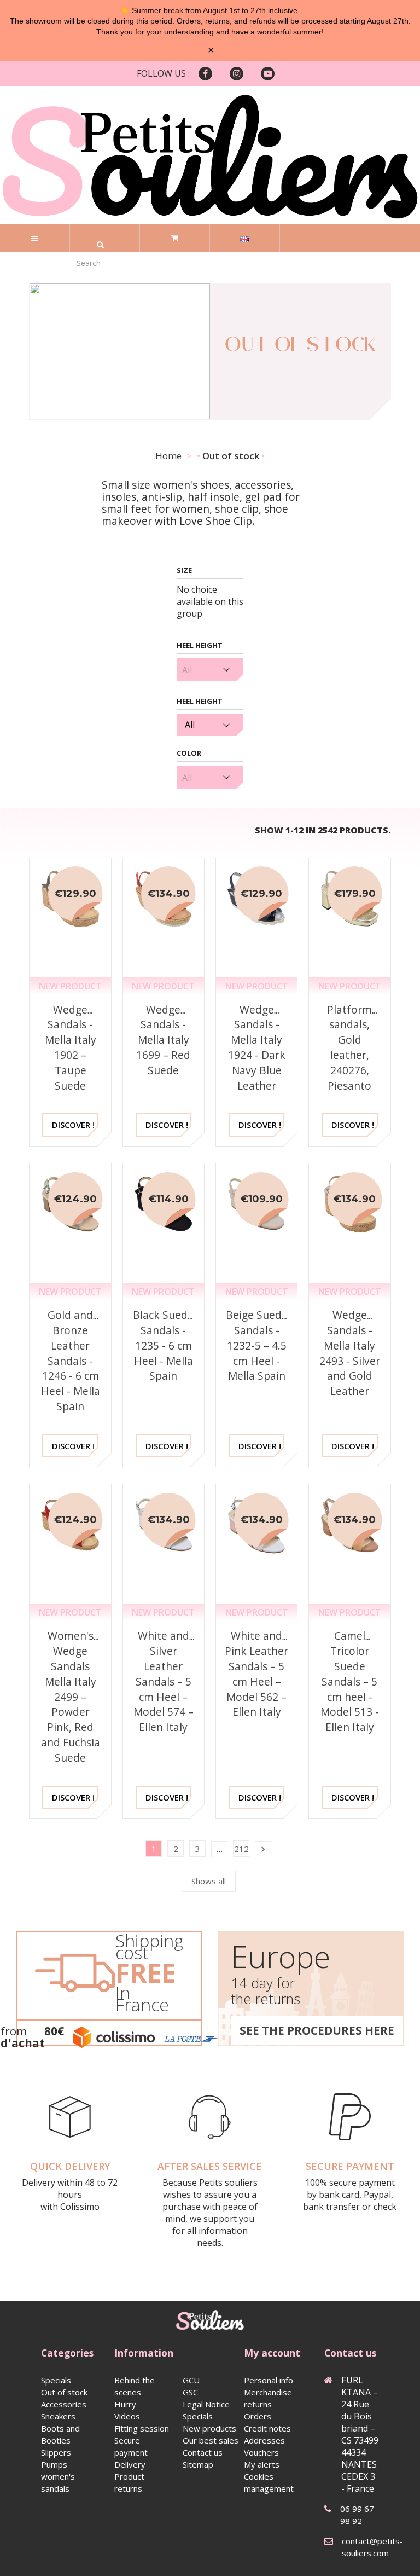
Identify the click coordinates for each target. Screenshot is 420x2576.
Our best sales (211, 2440)
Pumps (54, 2464)
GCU (191, 2380)
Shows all (209, 1881)
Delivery (130, 2464)
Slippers (56, 2452)
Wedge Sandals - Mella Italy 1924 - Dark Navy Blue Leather (257, 1047)
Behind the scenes (135, 2386)
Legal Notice (206, 2404)
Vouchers (261, 2452)
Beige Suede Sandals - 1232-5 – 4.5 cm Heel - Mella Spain (257, 1345)
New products (209, 2428)
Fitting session (142, 2428)
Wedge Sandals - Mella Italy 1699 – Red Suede (163, 1040)
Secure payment (131, 2446)
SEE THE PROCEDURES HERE (317, 2030)
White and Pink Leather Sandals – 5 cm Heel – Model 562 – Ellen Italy (256, 1674)
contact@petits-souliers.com (372, 2547)
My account (272, 2353)
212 (241, 1849)
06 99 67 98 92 (357, 2515)
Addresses (264, 2440)
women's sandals (58, 2482)
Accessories (64, 2404)
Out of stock (64, 2392)
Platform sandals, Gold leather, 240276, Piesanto (349, 1047)
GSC (190, 2392)
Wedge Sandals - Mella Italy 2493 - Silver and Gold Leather (350, 1353)
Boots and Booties (60, 2434)
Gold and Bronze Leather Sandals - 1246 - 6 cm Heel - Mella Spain (71, 1361)
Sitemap (198, 2464)
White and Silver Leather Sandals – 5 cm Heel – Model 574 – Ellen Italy (164, 1681)
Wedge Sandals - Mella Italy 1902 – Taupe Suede (71, 1047)
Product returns (129, 2482)
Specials (56, 2380)
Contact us (203, 2452)
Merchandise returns (268, 2398)
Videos (127, 2416)
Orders (258, 2416)
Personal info (269, 2380)
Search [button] (100, 245)
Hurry (125, 2404)
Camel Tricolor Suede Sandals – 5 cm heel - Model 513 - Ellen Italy (350, 1681)
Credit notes (267, 2428)
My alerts (262, 2464)
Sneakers (58, 2416)
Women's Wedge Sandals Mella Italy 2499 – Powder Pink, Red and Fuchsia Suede (71, 1696)
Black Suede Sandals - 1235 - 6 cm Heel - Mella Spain (163, 1345)
